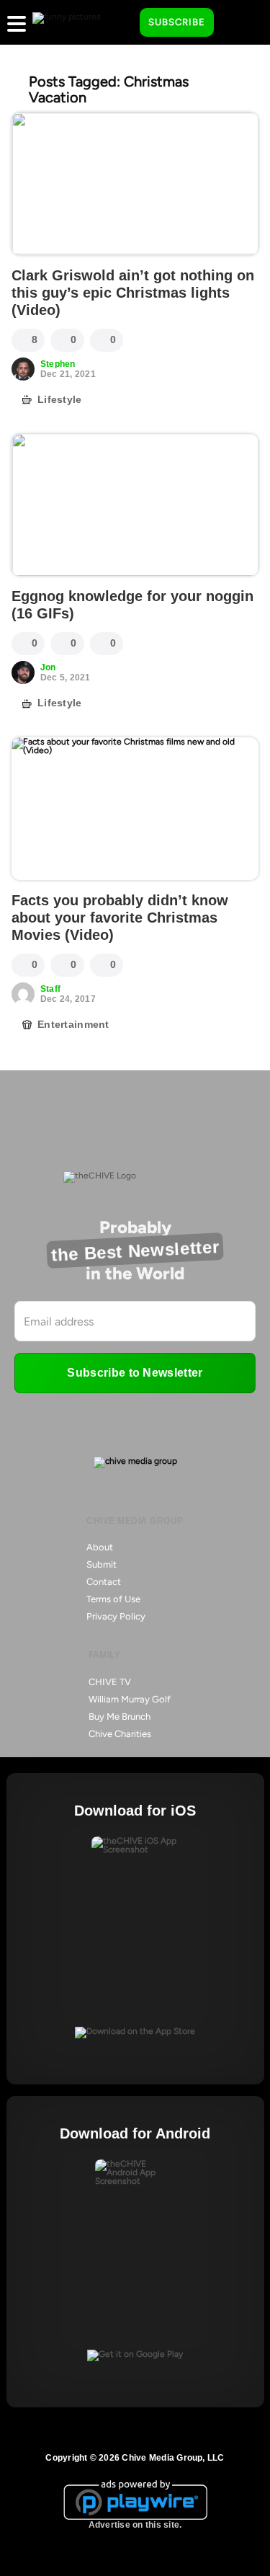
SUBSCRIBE (177, 22)
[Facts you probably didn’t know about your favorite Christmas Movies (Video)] (135, 809)
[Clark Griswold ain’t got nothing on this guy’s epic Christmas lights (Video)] (135, 184)
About (100, 1547)
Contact (104, 1582)
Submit (102, 1564)
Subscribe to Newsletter (135, 1373)
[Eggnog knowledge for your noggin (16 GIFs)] (135, 505)
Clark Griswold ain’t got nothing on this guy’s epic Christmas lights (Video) (133, 293)
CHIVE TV (110, 1682)
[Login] (238, 23)
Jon (48, 667)
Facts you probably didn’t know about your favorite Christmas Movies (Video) (120, 918)
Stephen (58, 364)
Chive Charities (120, 1734)
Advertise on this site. (135, 2525)
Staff (50, 989)
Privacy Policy (116, 1616)
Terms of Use (113, 1599)
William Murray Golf (130, 1699)
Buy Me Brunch (120, 1716)
